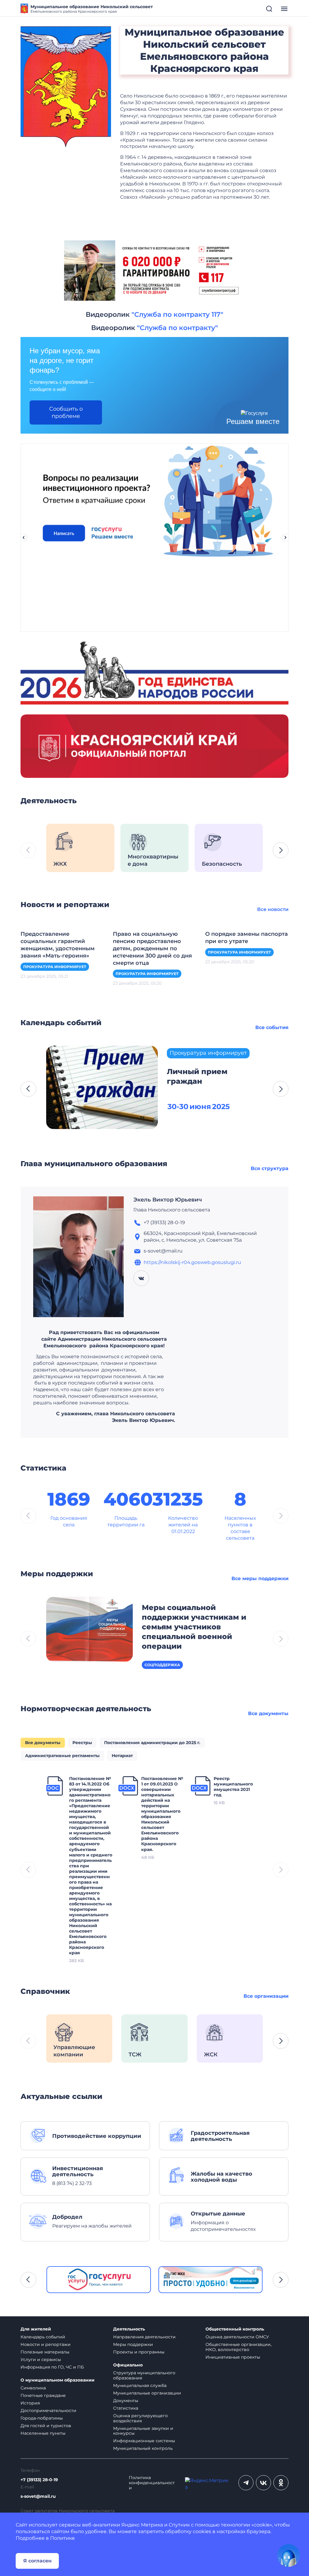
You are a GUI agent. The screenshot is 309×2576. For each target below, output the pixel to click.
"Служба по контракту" (177, 328)
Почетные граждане (43, 2395)
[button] (281, 850)
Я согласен (37, 2561)
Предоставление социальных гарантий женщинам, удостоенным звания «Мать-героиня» (58, 945)
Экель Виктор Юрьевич (168, 1200)
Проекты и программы (139, 2352)
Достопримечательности (48, 2411)
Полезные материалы (45, 2352)
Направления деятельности (144, 2337)
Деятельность (129, 2329)
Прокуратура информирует (55, 967)
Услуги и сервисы (41, 2359)
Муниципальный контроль (143, 2448)
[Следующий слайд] (285, 537)
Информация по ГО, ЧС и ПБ (52, 2367)
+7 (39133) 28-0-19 (39, 2480)
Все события (272, 1027)
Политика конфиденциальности (152, 2483)
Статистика (126, 2408)
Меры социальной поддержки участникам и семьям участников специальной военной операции (194, 1627)
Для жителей (36, 2329)
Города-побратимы (42, 2418)
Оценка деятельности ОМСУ (237, 2337)
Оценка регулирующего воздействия (140, 2418)
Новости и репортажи (46, 2344)
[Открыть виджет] (288, 2555)
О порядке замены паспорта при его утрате (247, 938)
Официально (128, 2365)
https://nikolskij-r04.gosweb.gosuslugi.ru (192, 1262)
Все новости (273, 909)
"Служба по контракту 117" (177, 314)
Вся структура (270, 1168)
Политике (62, 2538)
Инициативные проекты (233, 2357)
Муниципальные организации (147, 2393)
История (30, 2403)
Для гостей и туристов (46, 2426)
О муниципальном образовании (57, 2380)
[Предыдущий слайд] (24, 537)
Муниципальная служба (140, 2385)
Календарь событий (43, 2337)
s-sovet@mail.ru (38, 2496)
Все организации (266, 1996)
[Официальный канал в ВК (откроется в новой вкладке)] (263, 2483)
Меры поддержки (133, 2344)
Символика (33, 2388)
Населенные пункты (43, 2433)
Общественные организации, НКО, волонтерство (239, 2347)
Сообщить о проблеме (66, 412)
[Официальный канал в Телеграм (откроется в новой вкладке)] (246, 2483)
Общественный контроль (235, 2329)
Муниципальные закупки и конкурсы (143, 2431)
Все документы (268, 1713)
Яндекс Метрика (142, 2525)
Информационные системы (144, 2441)
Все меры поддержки (260, 1578)
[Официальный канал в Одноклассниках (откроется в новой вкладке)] (281, 2483)
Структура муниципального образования (144, 2375)
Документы (126, 2401)
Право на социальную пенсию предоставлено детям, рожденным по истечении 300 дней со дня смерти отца (152, 948)
